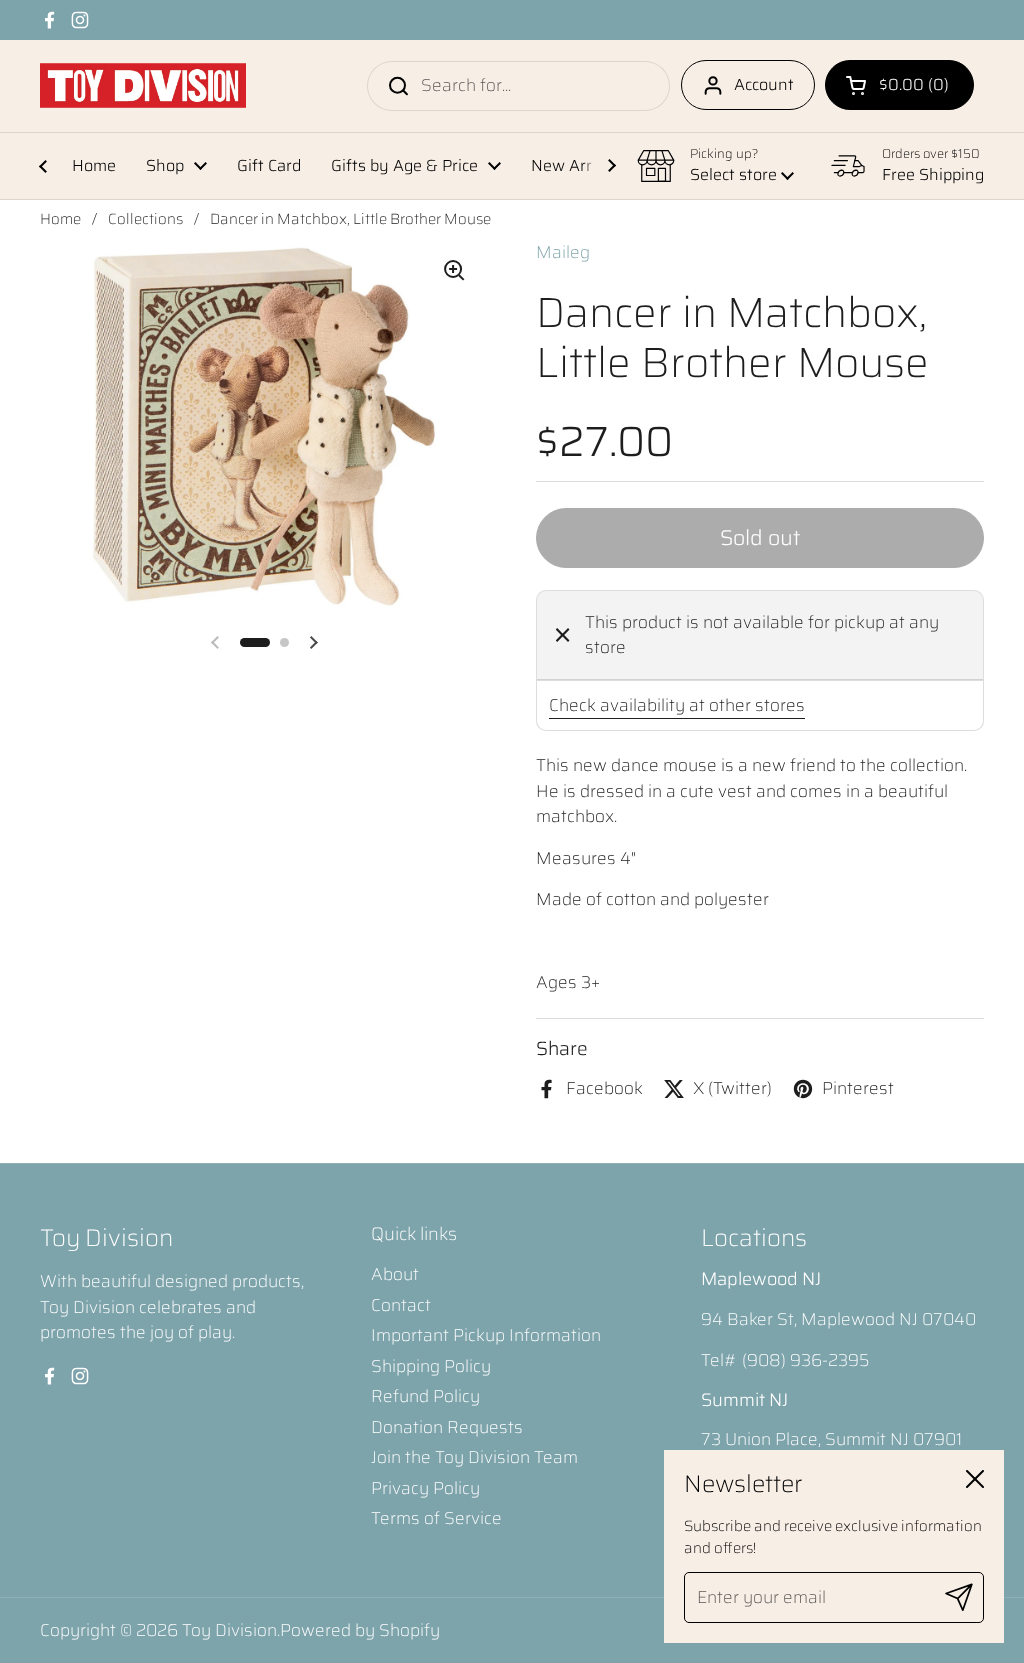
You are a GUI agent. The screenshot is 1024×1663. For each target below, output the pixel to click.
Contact (401, 1305)
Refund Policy (425, 1396)
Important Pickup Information (486, 1335)
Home (60, 219)
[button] (899, 85)
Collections (145, 219)
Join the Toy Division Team (474, 1457)
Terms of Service (436, 1518)
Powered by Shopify (360, 1630)
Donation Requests (447, 1427)
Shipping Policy (431, 1366)
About (395, 1274)
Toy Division (229, 1630)
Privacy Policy (425, 1488)
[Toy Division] (143, 85)
